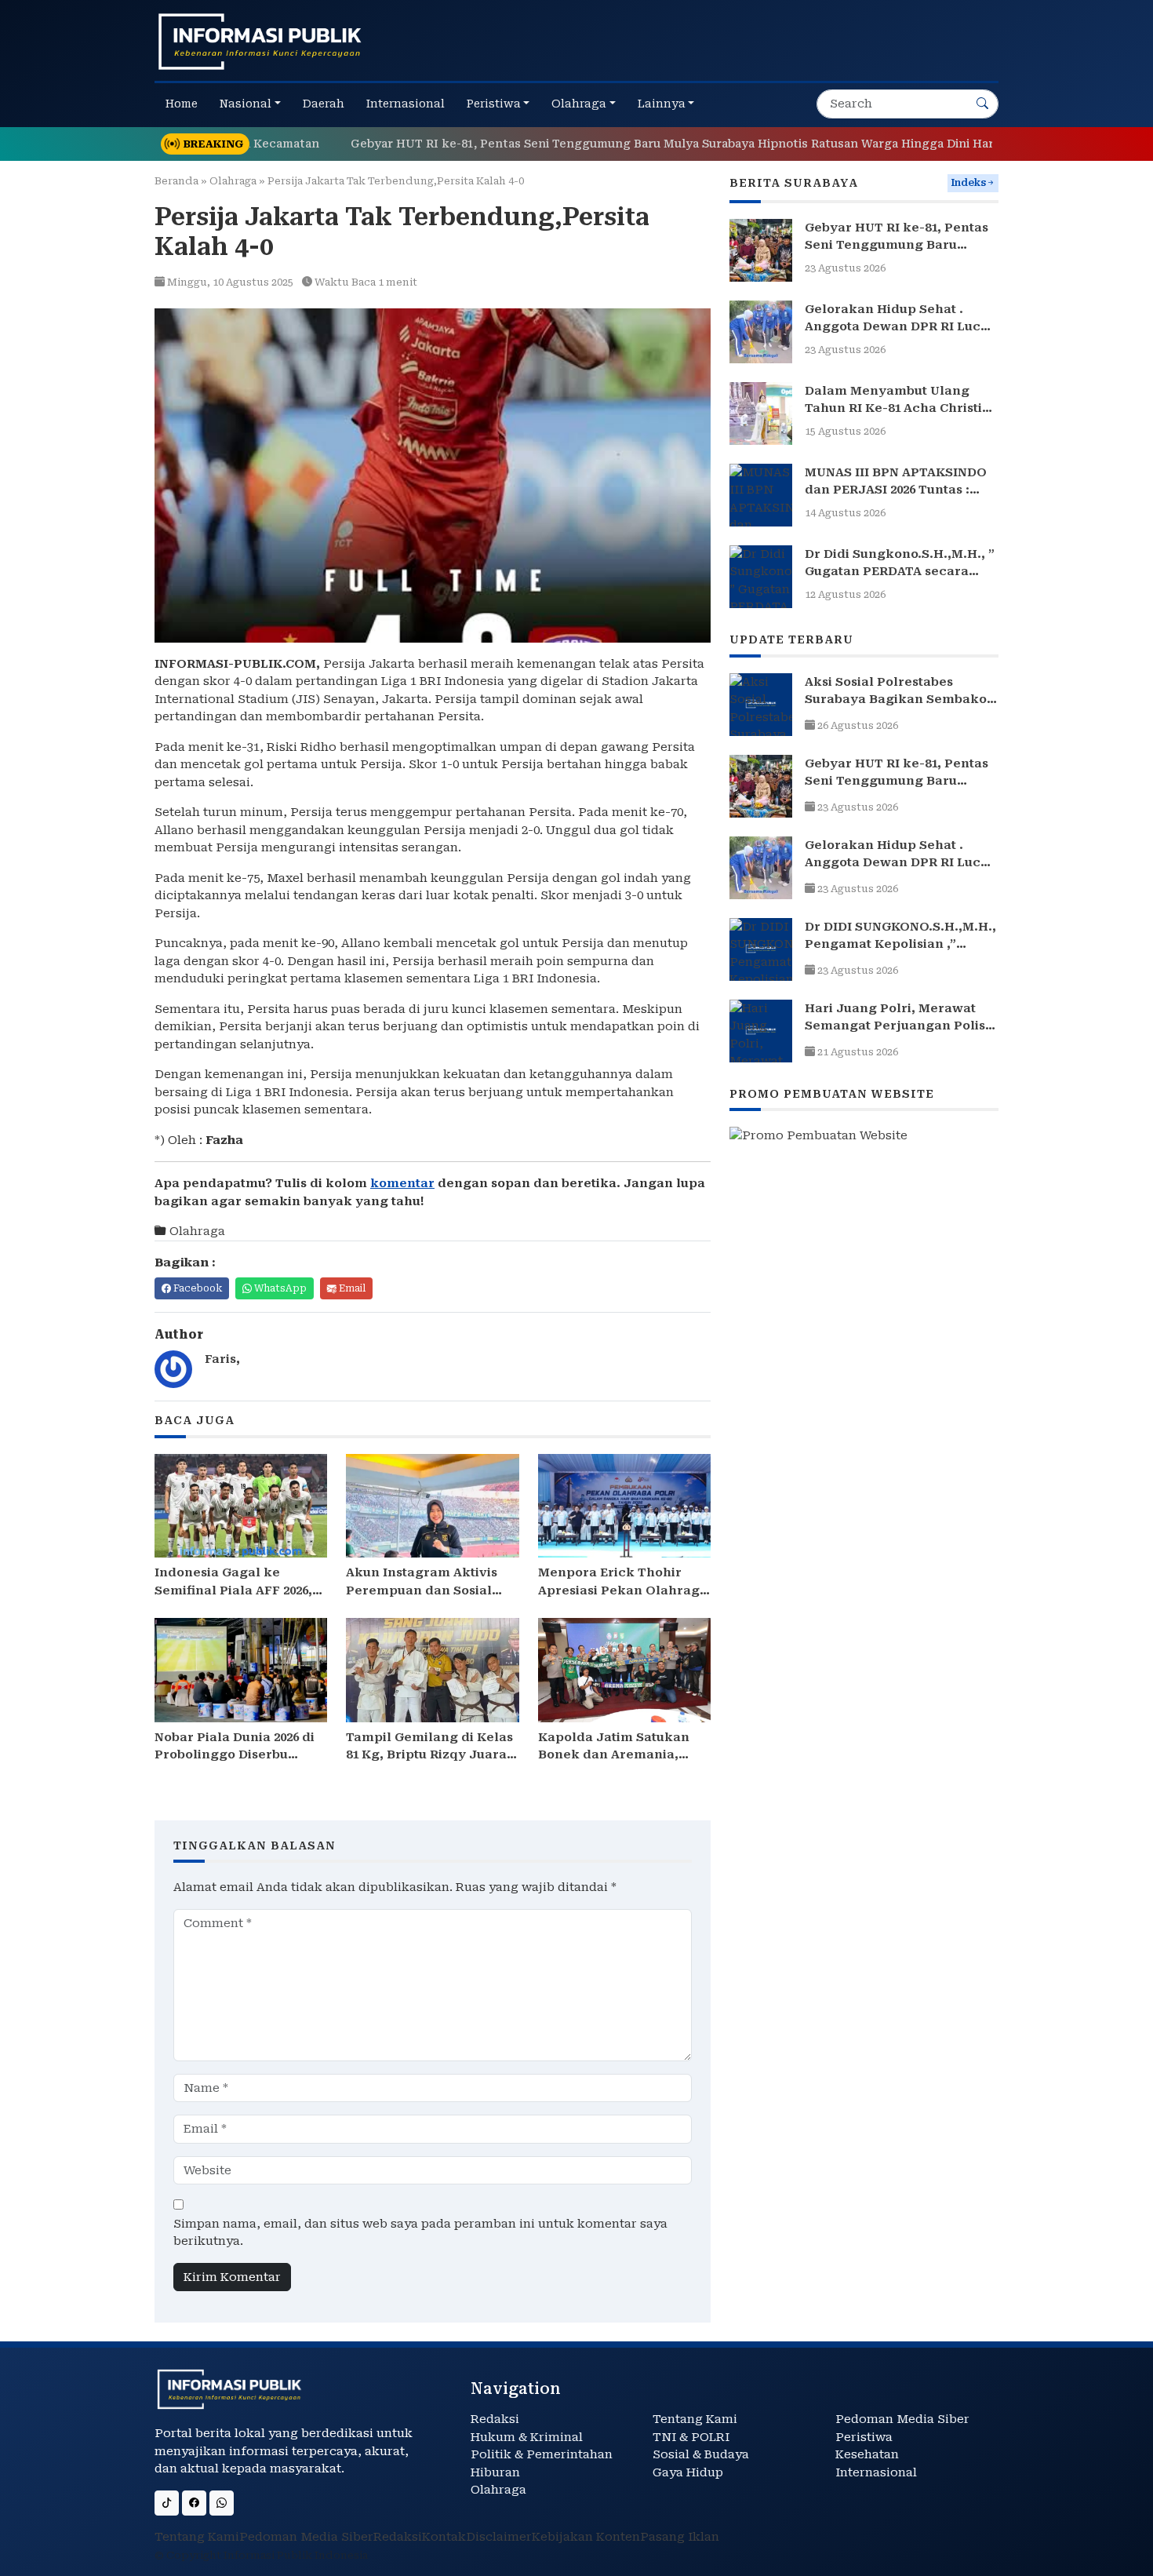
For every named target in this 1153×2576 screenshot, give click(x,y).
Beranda (176, 181)
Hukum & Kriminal (527, 2437)
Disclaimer (499, 2537)
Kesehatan (867, 2454)
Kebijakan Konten (586, 2537)
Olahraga (233, 181)
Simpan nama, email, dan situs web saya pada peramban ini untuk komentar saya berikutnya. (420, 2233)
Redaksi (495, 2419)
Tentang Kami (695, 2419)
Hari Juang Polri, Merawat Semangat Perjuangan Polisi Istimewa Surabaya (897, 1026)
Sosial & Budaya (701, 2454)
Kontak (444, 2537)
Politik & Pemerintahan (542, 2454)
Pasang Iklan (680, 2537)
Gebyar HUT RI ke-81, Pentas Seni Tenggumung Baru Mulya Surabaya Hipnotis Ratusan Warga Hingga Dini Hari (606, 144)
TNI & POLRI (691, 2437)
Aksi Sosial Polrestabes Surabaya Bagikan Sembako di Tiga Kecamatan (896, 700)
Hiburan (495, 2472)
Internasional (876, 2472)
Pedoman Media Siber (902, 2419)
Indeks (968, 183)
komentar (402, 1183)
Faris (220, 1359)
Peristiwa (864, 2437)
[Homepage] (260, 41)
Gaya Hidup (688, 2472)
